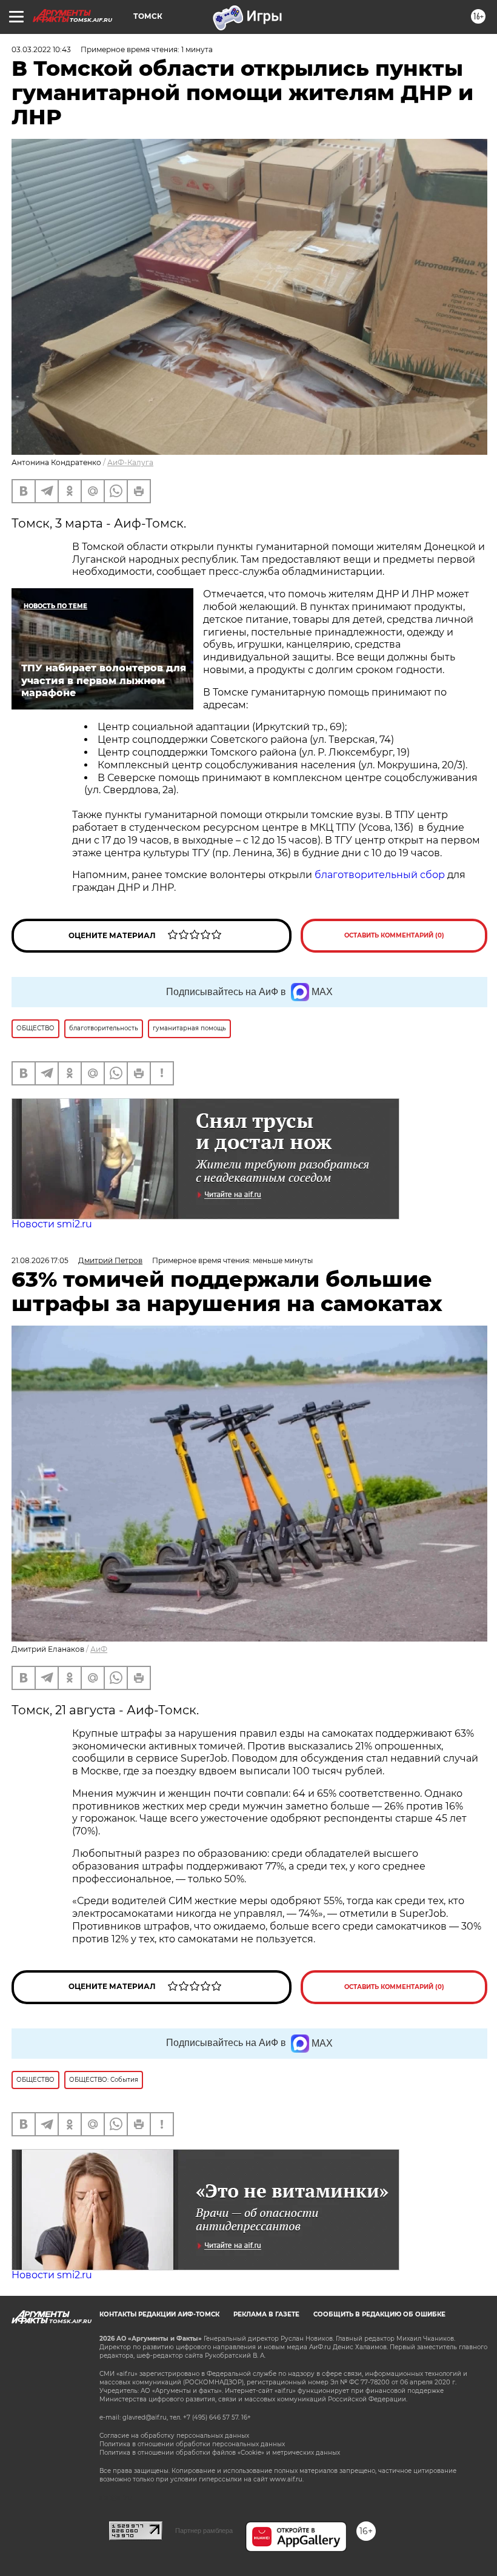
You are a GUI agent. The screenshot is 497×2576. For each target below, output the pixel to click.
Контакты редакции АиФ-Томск (159, 2314)
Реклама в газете (266, 2314)
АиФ (99, 1649)
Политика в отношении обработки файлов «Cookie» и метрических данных (220, 2453)
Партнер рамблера (204, 2531)
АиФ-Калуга (130, 462)
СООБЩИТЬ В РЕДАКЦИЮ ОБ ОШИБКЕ (379, 2314)
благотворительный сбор (380, 875)
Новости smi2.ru (52, 1224)
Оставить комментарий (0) (394, 935)
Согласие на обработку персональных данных (174, 2436)
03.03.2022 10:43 (41, 49)
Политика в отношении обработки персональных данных (192, 2444)
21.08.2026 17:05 (40, 1260)
